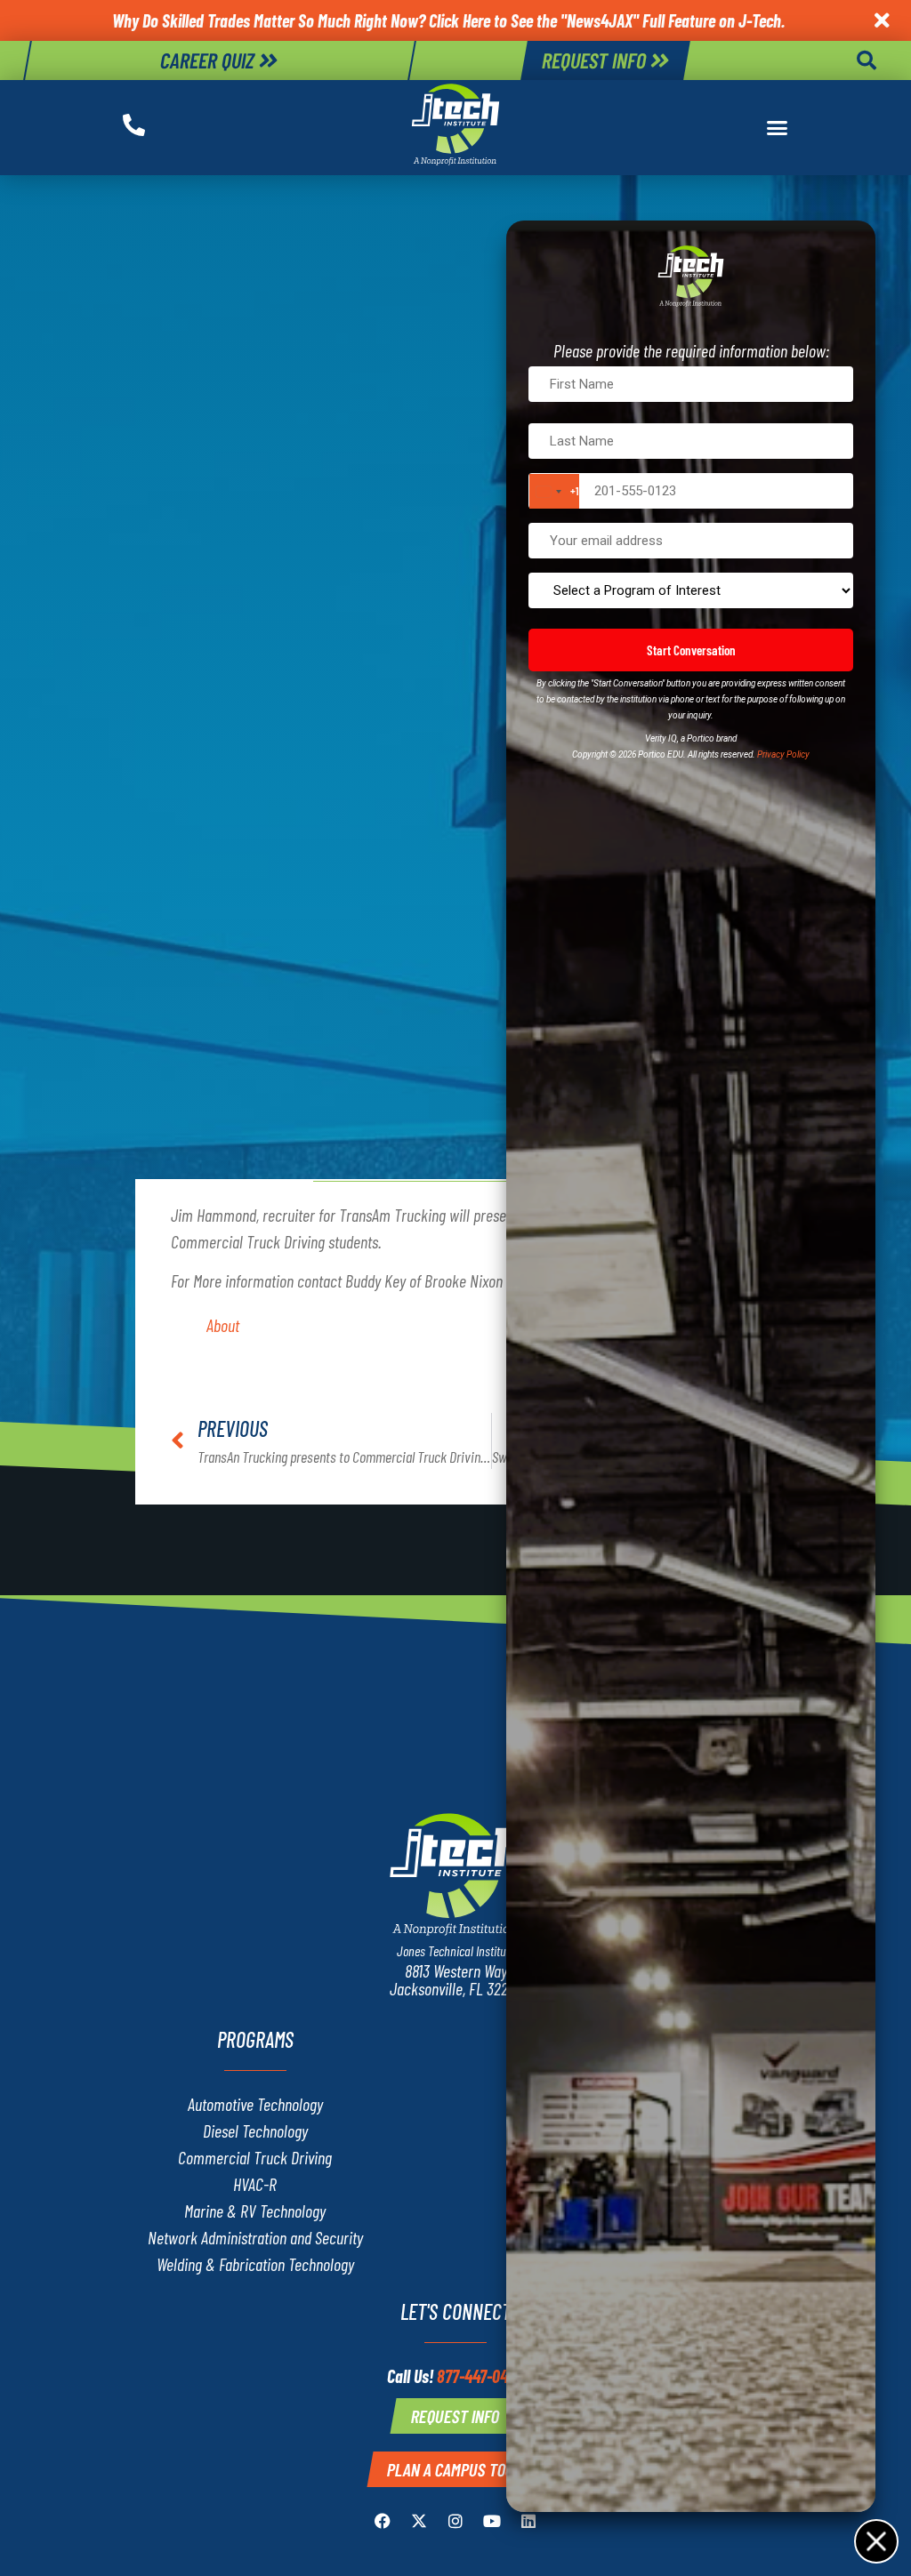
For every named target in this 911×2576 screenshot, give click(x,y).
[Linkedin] (528, 2521)
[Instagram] (455, 2521)
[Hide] (875, 2540)
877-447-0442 (480, 2376)
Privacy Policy (783, 754)
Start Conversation (691, 650)
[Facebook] (383, 2521)
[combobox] (554, 491)
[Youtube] (492, 2521)
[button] (867, 60)
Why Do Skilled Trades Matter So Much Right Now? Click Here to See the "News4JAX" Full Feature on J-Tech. (448, 20)
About (223, 1325)
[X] (419, 2521)
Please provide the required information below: (691, 350)
